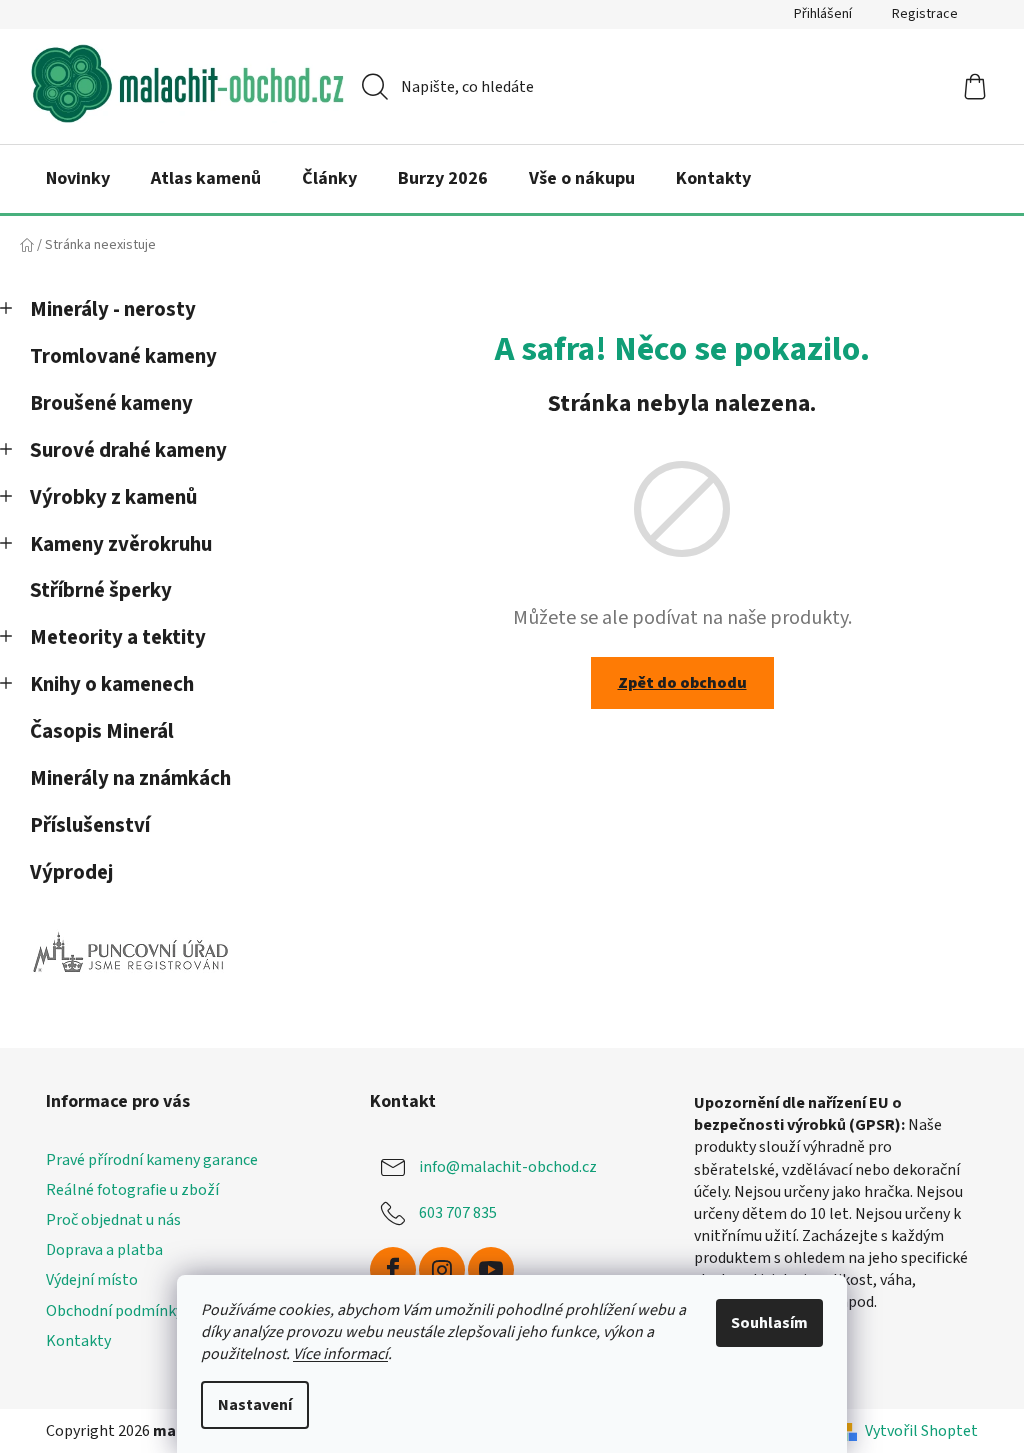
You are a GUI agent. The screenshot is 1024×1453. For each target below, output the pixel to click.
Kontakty (78, 1341)
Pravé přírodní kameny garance (152, 1160)
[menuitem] (78, 179)
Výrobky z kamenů (113, 497)
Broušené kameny (111, 403)
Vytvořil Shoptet (921, 1431)
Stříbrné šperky (101, 590)
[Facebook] (393, 1270)
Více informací (340, 1354)
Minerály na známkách (130, 778)
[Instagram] (442, 1270)
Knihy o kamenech (112, 684)
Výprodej (71, 872)
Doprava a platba (104, 1250)
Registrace (925, 14)
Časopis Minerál (102, 731)
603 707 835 (458, 1213)
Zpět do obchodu (682, 683)
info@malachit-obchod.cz (508, 1167)
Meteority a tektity (118, 637)
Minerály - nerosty (113, 309)
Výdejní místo (92, 1280)
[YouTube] (491, 1270)
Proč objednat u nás (113, 1220)
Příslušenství (90, 825)
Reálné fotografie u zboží (132, 1190)
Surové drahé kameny (128, 450)
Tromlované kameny (123, 356)
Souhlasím (769, 1323)
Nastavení (255, 1405)
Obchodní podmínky (114, 1311)
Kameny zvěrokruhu (121, 544)
